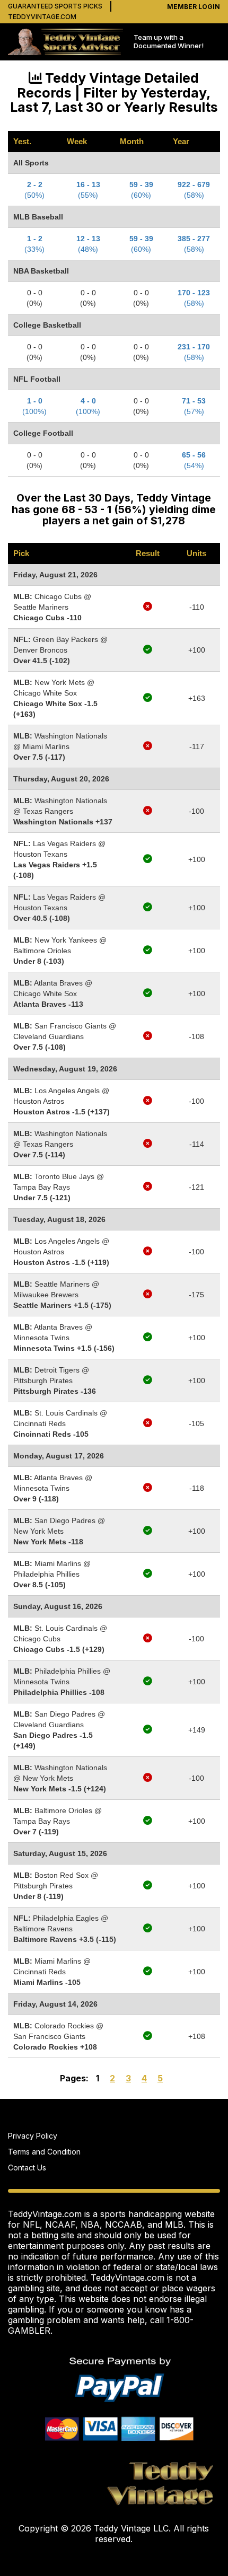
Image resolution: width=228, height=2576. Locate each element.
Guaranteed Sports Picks (55, 6)
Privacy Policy (33, 2136)
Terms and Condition (44, 2152)
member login (194, 7)
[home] (65, 42)
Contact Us (27, 2168)
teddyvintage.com (42, 17)
